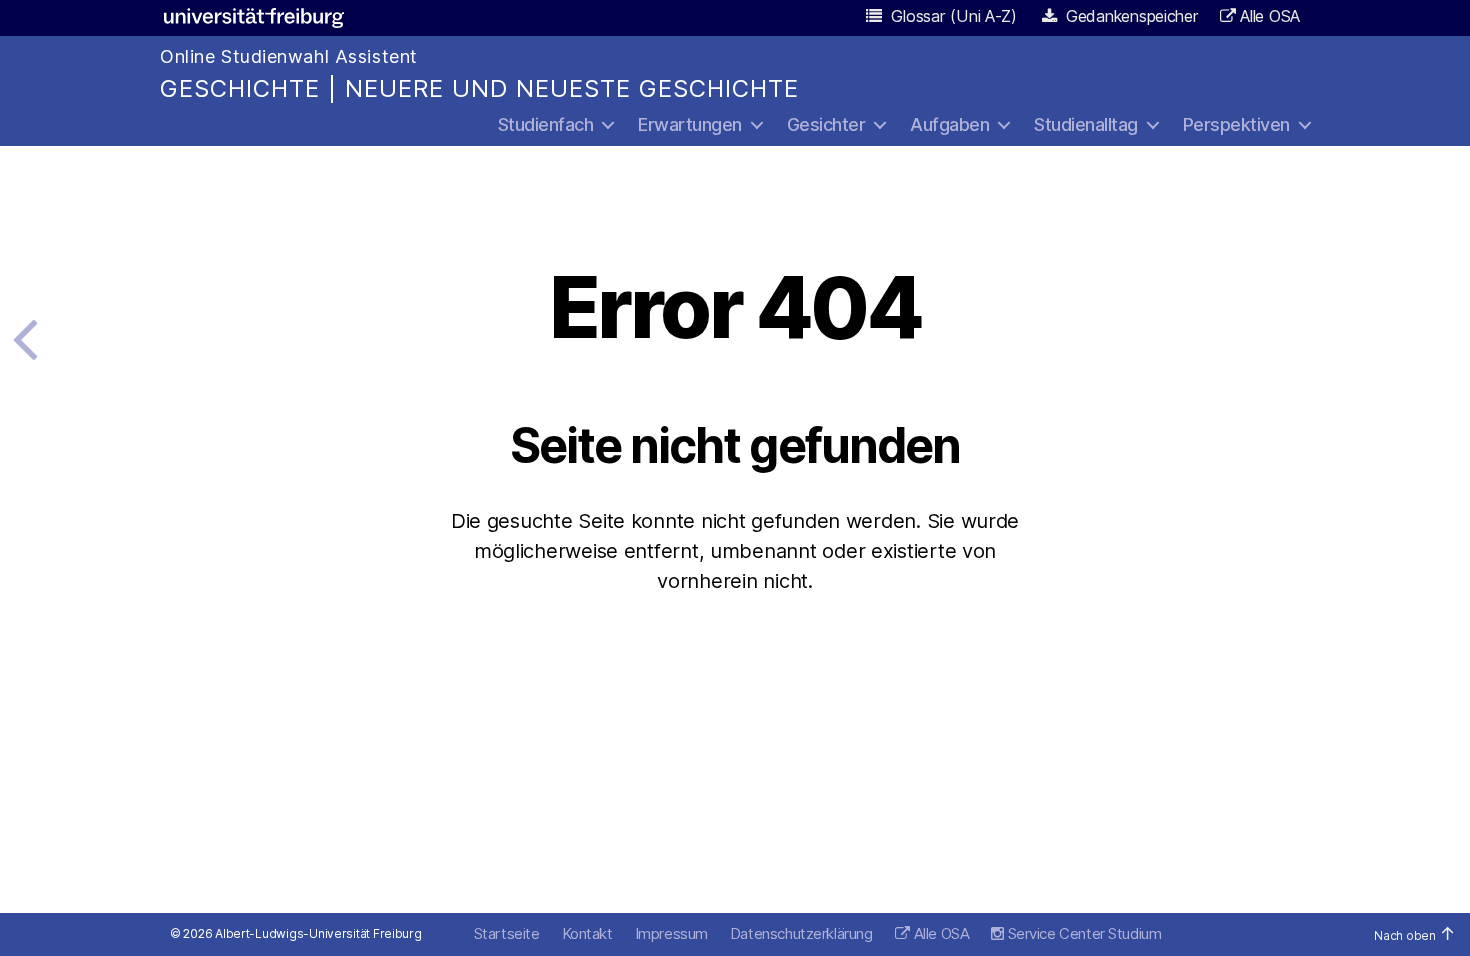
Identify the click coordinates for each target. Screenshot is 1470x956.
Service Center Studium (1082, 933)
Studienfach (546, 124)
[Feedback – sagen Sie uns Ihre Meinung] (25, 338)
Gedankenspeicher (1129, 16)
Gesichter (826, 124)
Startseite (507, 933)
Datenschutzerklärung (801, 933)
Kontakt (587, 933)
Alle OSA (1270, 16)
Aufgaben (949, 124)
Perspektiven (1236, 124)
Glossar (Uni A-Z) (952, 16)
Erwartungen (690, 124)
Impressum (671, 933)
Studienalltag (1086, 124)
